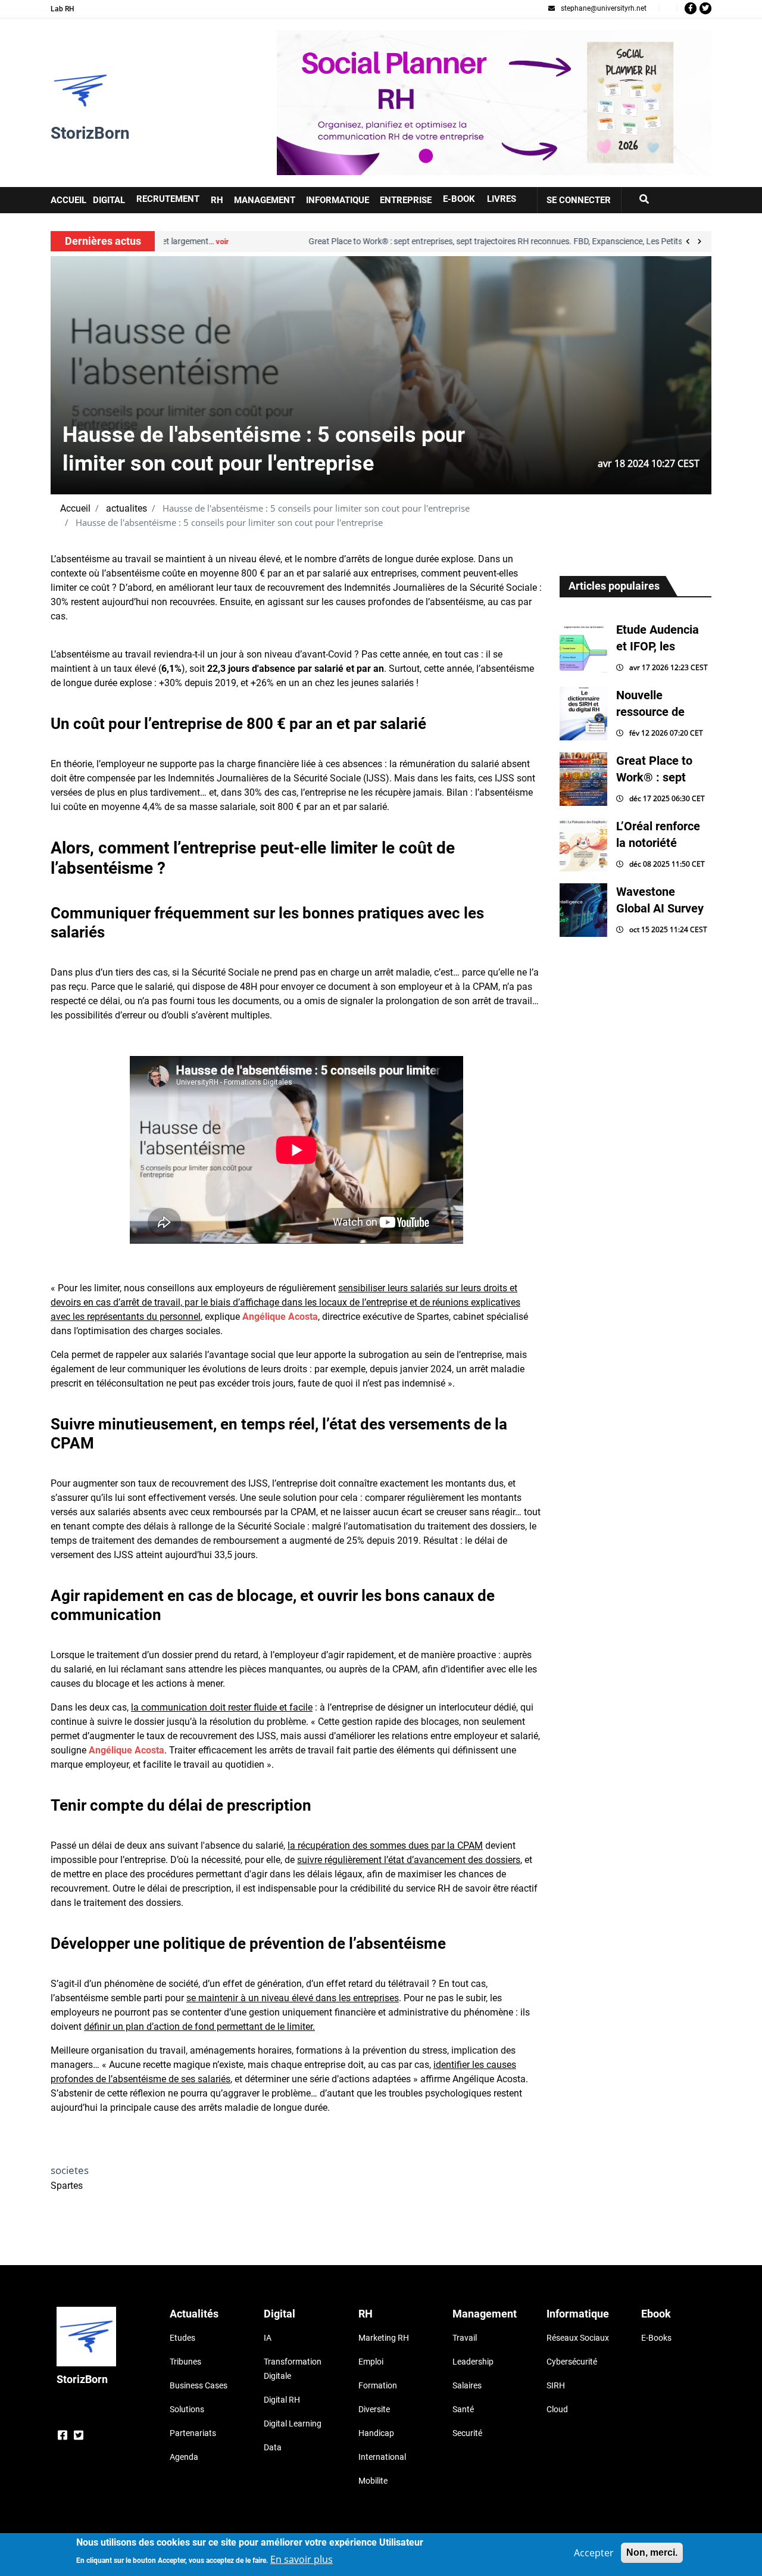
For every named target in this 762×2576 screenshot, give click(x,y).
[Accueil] (80, 91)
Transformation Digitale (293, 2369)
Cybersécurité (572, 2362)
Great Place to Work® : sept (654, 769)
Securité (467, 2433)
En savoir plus (302, 2559)
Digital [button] (109, 200)
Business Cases (199, 2385)
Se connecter (579, 200)
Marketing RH (384, 2338)
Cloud (557, 2409)
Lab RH (63, 9)
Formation (378, 2385)
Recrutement (168, 199)
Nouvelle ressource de (650, 703)
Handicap (376, 2433)
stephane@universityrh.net (604, 8)
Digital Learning (293, 2424)
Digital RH (282, 2400)
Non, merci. (652, 2552)
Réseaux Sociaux (578, 2338)
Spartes (67, 2186)
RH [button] (217, 200)
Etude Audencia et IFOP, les (658, 638)
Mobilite (373, 2481)
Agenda (184, 2457)
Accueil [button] (68, 200)
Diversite (374, 2409)
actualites (127, 508)
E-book (459, 199)
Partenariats (193, 2433)
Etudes (182, 2338)
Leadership (473, 2362)
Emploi (371, 2362)
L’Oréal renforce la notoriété (658, 834)
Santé (463, 2409)
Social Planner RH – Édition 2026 (347, 37)
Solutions (187, 2409)
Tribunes (185, 2362)
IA (268, 2338)
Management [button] (265, 200)
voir (600, 242)
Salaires (467, 2385)
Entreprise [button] (406, 200)
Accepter (594, 2553)
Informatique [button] (338, 200)
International (382, 2457)
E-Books (656, 2338)
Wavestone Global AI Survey (660, 900)
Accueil (75, 508)
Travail (465, 2338)
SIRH (556, 2385)
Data (273, 2447)
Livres (502, 199)
